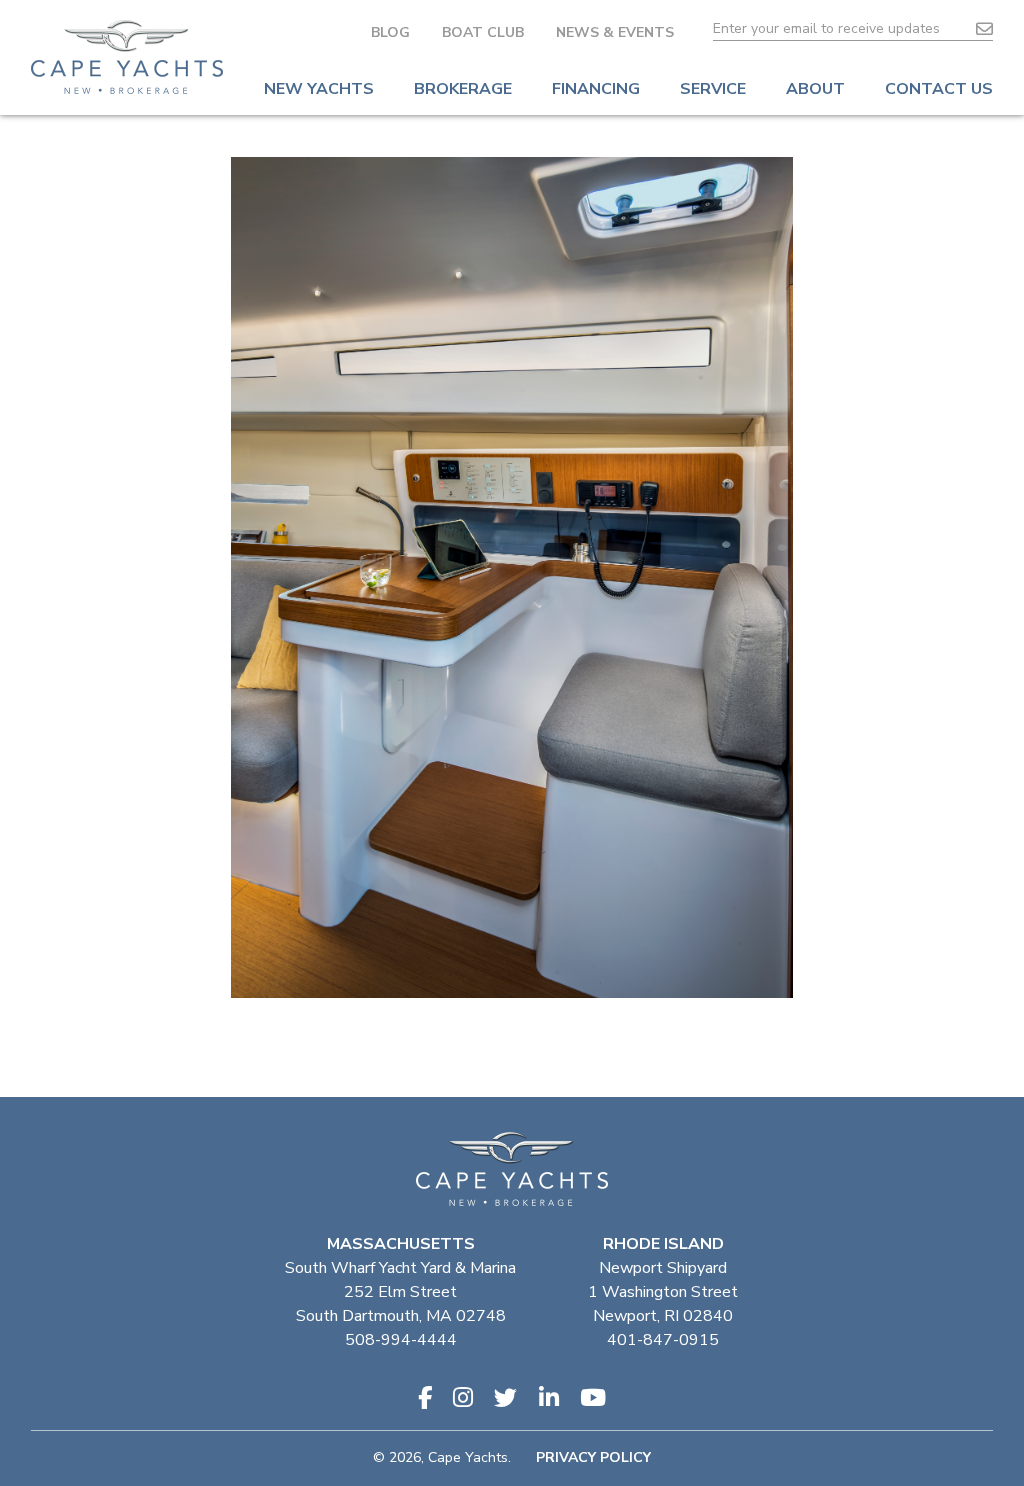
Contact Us (939, 89)
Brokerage (463, 89)
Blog (390, 32)
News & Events (615, 32)
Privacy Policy (593, 1457)
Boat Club (483, 32)
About (815, 89)
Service (713, 89)
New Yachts (319, 89)
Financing (596, 89)
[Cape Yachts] (127, 57)
